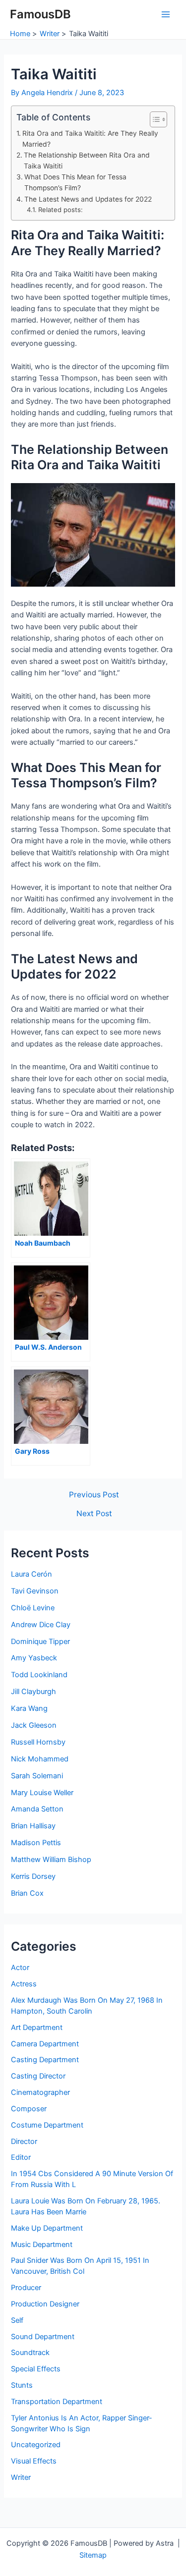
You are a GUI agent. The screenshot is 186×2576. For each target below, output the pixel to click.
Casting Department (45, 2060)
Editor (21, 2157)
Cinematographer (40, 2092)
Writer (21, 2477)
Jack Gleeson (34, 1725)
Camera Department (45, 2044)
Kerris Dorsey (33, 1876)
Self (17, 2320)
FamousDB (40, 14)
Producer (26, 2288)
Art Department (37, 2028)
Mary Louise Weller (42, 1793)
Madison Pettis (36, 1843)
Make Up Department (47, 2228)
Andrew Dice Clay (41, 1625)
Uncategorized (36, 2445)
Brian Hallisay (33, 1826)
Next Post (94, 1514)
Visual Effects (34, 2461)
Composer (29, 2109)
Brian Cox (27, 1893)
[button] (154, 119)
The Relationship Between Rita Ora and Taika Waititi (87, 161)
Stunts (22, 2385)
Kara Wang (29, 1708)
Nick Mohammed (40, 1759)
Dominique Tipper (40, 1642)
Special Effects (36, 2369)
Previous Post (94, 1495)
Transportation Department (57, 2402)
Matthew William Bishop (51, 1860)
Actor (20, 1968)
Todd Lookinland (39, 1675)
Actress (24, 1984)
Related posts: (61, 210)
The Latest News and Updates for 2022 (88, 199)
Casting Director (38, 2076)
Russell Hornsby (38, 1742)
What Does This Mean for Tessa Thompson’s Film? (75, 182)
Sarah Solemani (37, 1776)
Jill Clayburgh (33, 1692)
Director (24, 2141)
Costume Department (47, 2125)
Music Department (42, 2245)
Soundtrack (30, 2353)
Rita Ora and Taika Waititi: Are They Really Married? (90, 139)
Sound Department (43, 2337)
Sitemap (93, 2555)
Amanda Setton (37, 1809)
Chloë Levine (33, 1608)
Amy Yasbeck (34, 1658)
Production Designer (45, 2304)
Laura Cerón (31, 1574)
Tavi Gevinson (35, 1591)
